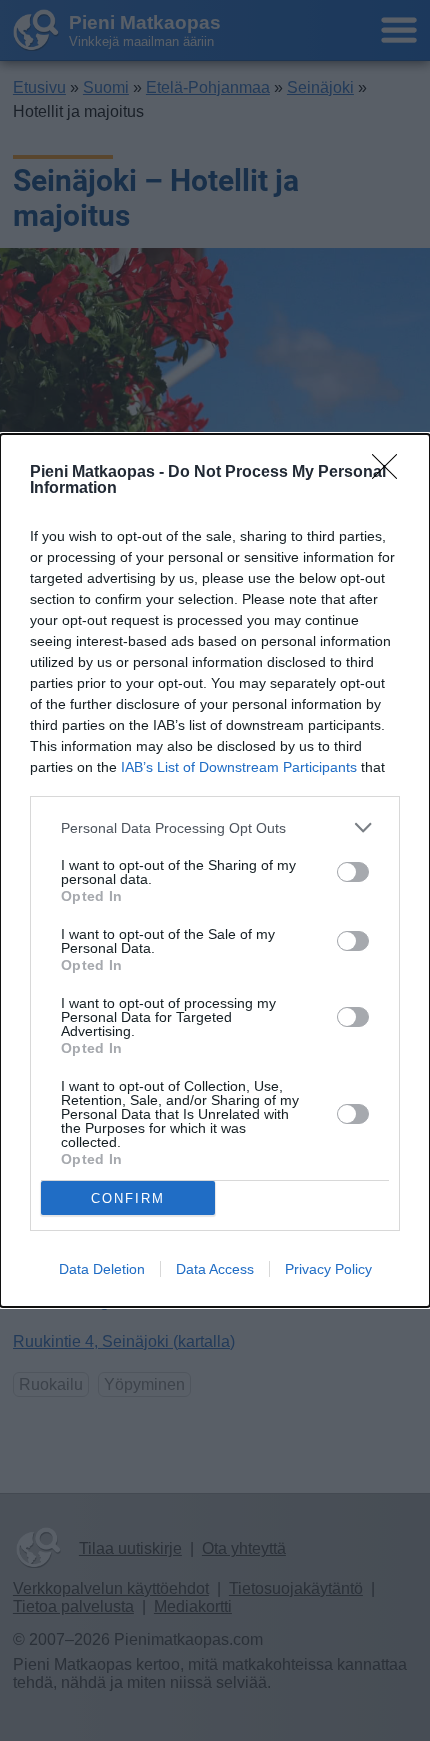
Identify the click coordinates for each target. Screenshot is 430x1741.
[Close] (391, 473)
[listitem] (215, 827)
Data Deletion (102, 1269)
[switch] (353, 872)
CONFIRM (128, 1198)
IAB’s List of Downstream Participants (239, 767)
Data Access (215, 1269)
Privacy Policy (328, 1269)
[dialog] (215, 870)
